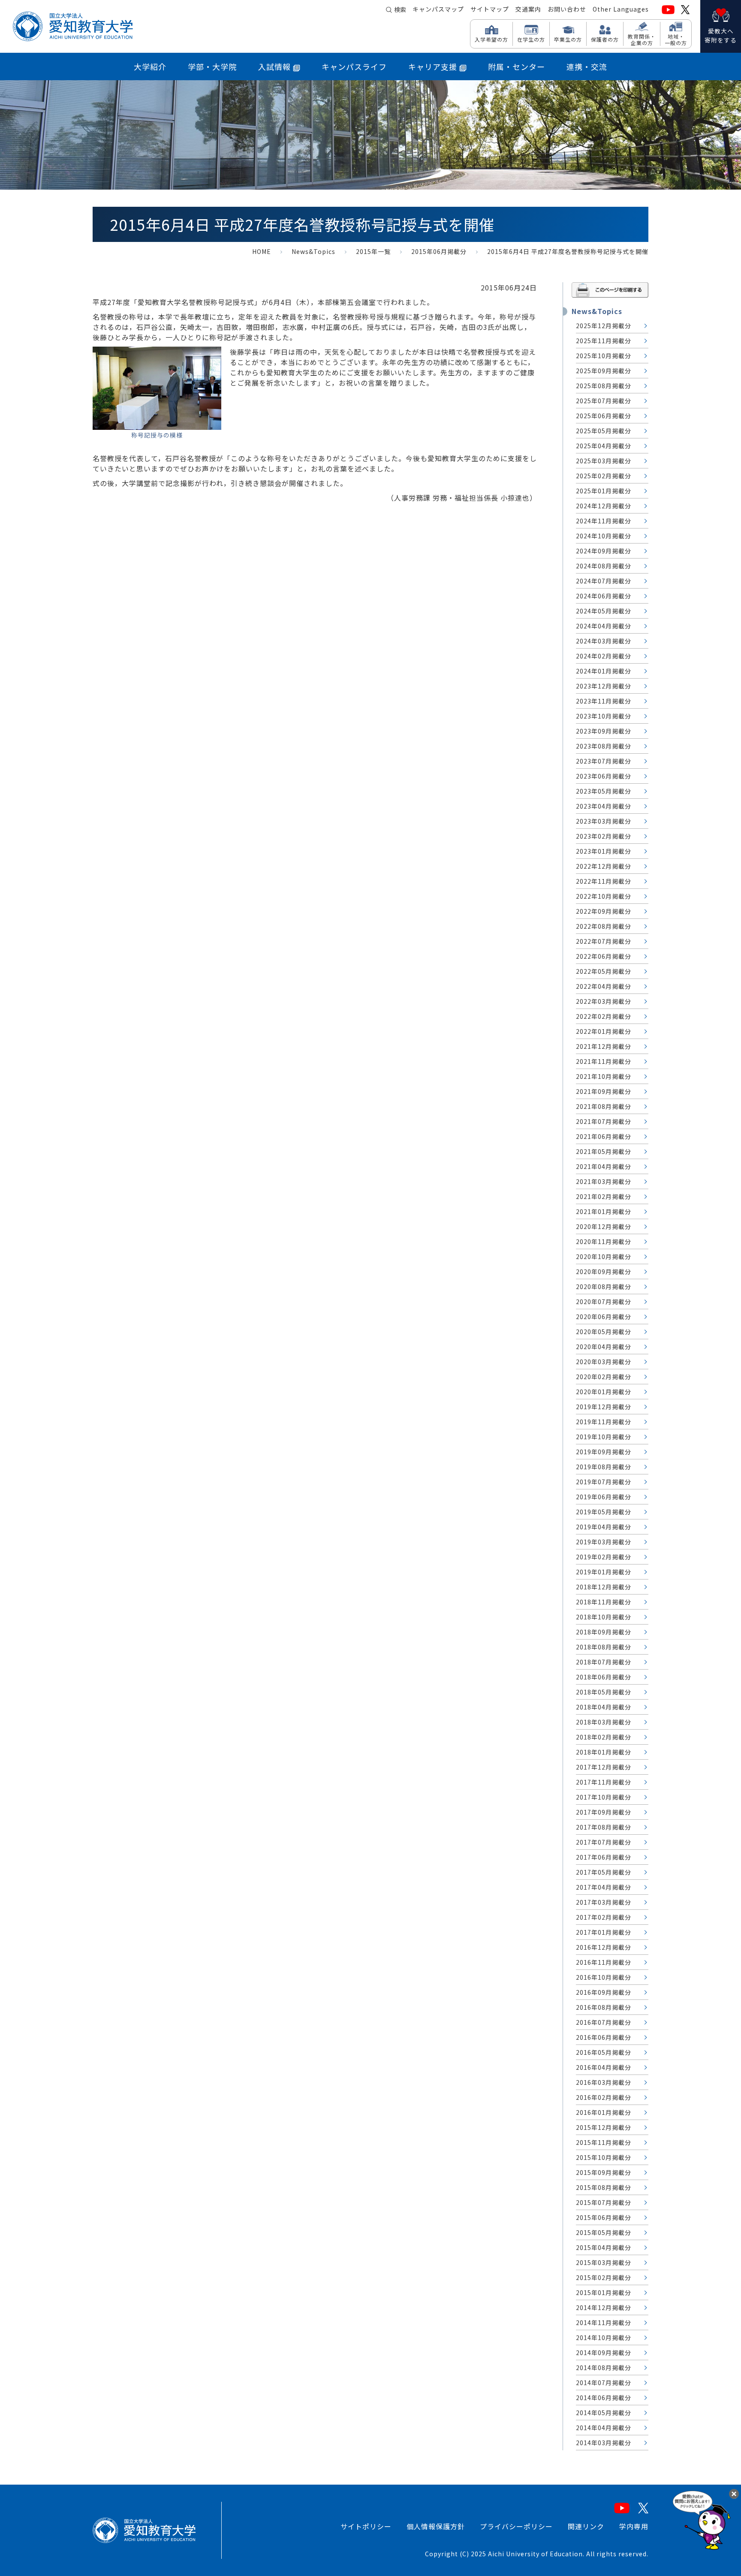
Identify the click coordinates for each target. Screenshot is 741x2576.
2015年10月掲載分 (604, 2157)
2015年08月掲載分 (604, 2187)
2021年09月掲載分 (604, 1091)
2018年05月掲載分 (604, 1692)
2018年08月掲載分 (604, 1647)
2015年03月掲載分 (604, 2262)
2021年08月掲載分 (604, 1106)
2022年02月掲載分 (604, 1016)
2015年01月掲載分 (604, 2292)
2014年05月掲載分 (604, 2413)
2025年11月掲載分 (604, 341)
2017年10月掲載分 (604, 1797)
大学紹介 (150, 66)
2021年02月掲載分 (604, 1196)
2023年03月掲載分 (604, 821)
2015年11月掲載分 (604, 2142)
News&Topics (313, 251)
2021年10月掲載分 (604, 1076)
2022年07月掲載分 (604, 941)
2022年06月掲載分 (604, 956)
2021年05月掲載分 (604, 1151)
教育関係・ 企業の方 (642, 39)
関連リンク (586, 2526)
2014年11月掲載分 (604, 2322)
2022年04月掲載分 (604, 986)
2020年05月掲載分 (604, 1332)
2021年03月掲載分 (604, 1181)
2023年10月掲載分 (604, 716)
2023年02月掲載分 (604, 836)
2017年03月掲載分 (604, 1902)
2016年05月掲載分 (604, 2052)
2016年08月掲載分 (604, 2007)
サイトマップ (490, 9)
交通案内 (528, 9)
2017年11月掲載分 (604, 1782)
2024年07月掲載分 (604, 581)
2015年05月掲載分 (604, 2232)
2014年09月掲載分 (604, 2353)
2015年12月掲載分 (604, 2127)
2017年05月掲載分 (604, 1872)
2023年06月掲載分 (604, 776)
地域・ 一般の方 (676, 39)
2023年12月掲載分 (604, 686)
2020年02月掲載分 (604, 1377)
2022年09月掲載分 (604, 911)
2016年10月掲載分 (604, 1977)
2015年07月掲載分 (604, 2202)
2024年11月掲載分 (604, 521)
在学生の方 (531, 39)
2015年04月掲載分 (604, 2247)
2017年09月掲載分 (604, 1812)
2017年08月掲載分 (604, 1827)
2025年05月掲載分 (604, 431)
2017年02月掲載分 (604, 1917)
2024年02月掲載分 (604, 656)
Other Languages (621, 9)
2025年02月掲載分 (604, 476)
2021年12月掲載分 (604, 1046)
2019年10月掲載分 (604, 1437)
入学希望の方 (491, 39)
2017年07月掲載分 (604, 1842)
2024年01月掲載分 (604, 671)
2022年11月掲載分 (604, 881)
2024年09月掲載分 (604, 551)
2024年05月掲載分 (604, 611)
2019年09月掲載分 (604, 1452)
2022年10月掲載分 (604, 896)
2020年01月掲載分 (604, 1392)
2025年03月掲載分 (604, 461)
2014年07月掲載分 (604, 2383)
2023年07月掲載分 (604, 761)
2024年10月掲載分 (604, 536)
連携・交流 (587, 66)
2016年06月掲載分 (604, 2037)
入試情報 (274, 66)
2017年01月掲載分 (604, 1932)
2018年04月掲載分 (604, 1707)
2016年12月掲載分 (604, 1947)
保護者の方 (605, 39)
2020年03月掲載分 (604, 1362)
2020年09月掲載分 (604, 1271)
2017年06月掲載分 (604, 1857)
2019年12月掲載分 (604, 1407)
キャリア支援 (433, 66)
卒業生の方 (568, 39)
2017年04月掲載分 (604, 1887)
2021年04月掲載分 (604, 1166)
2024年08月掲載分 (604, 566)
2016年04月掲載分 (604, 2067)
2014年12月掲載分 (604, 2307)
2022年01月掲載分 (604, 1031)
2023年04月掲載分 (604, 806)
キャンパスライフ (354, 66)
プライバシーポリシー (516, 2526)
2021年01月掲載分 (604, 1211)
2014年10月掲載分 (604, 2337)
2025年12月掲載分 (604, 326)
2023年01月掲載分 (604, 851)
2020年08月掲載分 (604, 1286)
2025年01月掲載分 (604, 491)
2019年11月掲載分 (604, 1422)
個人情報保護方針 (436, 2526)
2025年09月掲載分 (604, 371)
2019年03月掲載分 (604, 1542)
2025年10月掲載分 (604, 356)
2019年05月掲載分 (604, 1512)
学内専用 (634, 2526)
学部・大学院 (212, 66)
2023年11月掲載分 (604, 701)
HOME (262, 251)
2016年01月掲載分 (604, 2112)
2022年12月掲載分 (604, 866)
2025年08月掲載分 (604, 386)
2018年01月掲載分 (604, 1752)
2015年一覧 (373, 251)
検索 (400, 9)
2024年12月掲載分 (604, 506)
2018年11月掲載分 (604, 1602)
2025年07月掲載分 (604, 401)
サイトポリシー (366, 2526)
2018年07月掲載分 (604, 1662)
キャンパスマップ (438, 9)
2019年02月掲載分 (604, 1557)
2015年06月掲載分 (439, 251)
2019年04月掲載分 (604, 1527)
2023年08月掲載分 (604, 746)
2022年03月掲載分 (604, 1001)
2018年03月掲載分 (604, 1722)
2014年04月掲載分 (604, 2428)
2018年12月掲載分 (604, 1587)
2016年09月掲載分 (604, 1992)
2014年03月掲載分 (604, 2443)
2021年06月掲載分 (604, 1136)
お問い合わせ (567, 9)
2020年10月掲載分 (604, 1256)
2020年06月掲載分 (604, 1317)
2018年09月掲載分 (604, 1632)
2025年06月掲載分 (604, 416)
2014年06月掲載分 (604, 2398)
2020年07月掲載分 (604, 1302)
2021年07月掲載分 (604, 1121)
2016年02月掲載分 (604, 2097)
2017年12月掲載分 (604, 1767)
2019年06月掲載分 (604, 1497)
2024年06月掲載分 (604, 596)
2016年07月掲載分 (604, 2022)
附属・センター (517, 66)
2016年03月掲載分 (604, 2082)
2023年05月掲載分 (604, 791)
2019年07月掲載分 (604, 1482)
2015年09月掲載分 (604, 2172)
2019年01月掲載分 (604, 1572)
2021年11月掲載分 (604, 1061)
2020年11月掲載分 (604, 1241)
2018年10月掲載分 (604, 1617)
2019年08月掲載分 (604, 1467)
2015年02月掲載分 (604, 2277)
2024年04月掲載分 (604, 626)
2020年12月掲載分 (604, 1226)
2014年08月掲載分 (604, 2368)
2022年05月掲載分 (604, 971)
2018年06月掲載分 (604, 1677)
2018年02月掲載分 (604, 1737)
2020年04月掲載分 (604, 1347)
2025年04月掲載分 (604, 446)
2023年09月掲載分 (604, 731)
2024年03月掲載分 (604, 641)
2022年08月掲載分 (604, 926)
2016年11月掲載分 (604, 1962)
